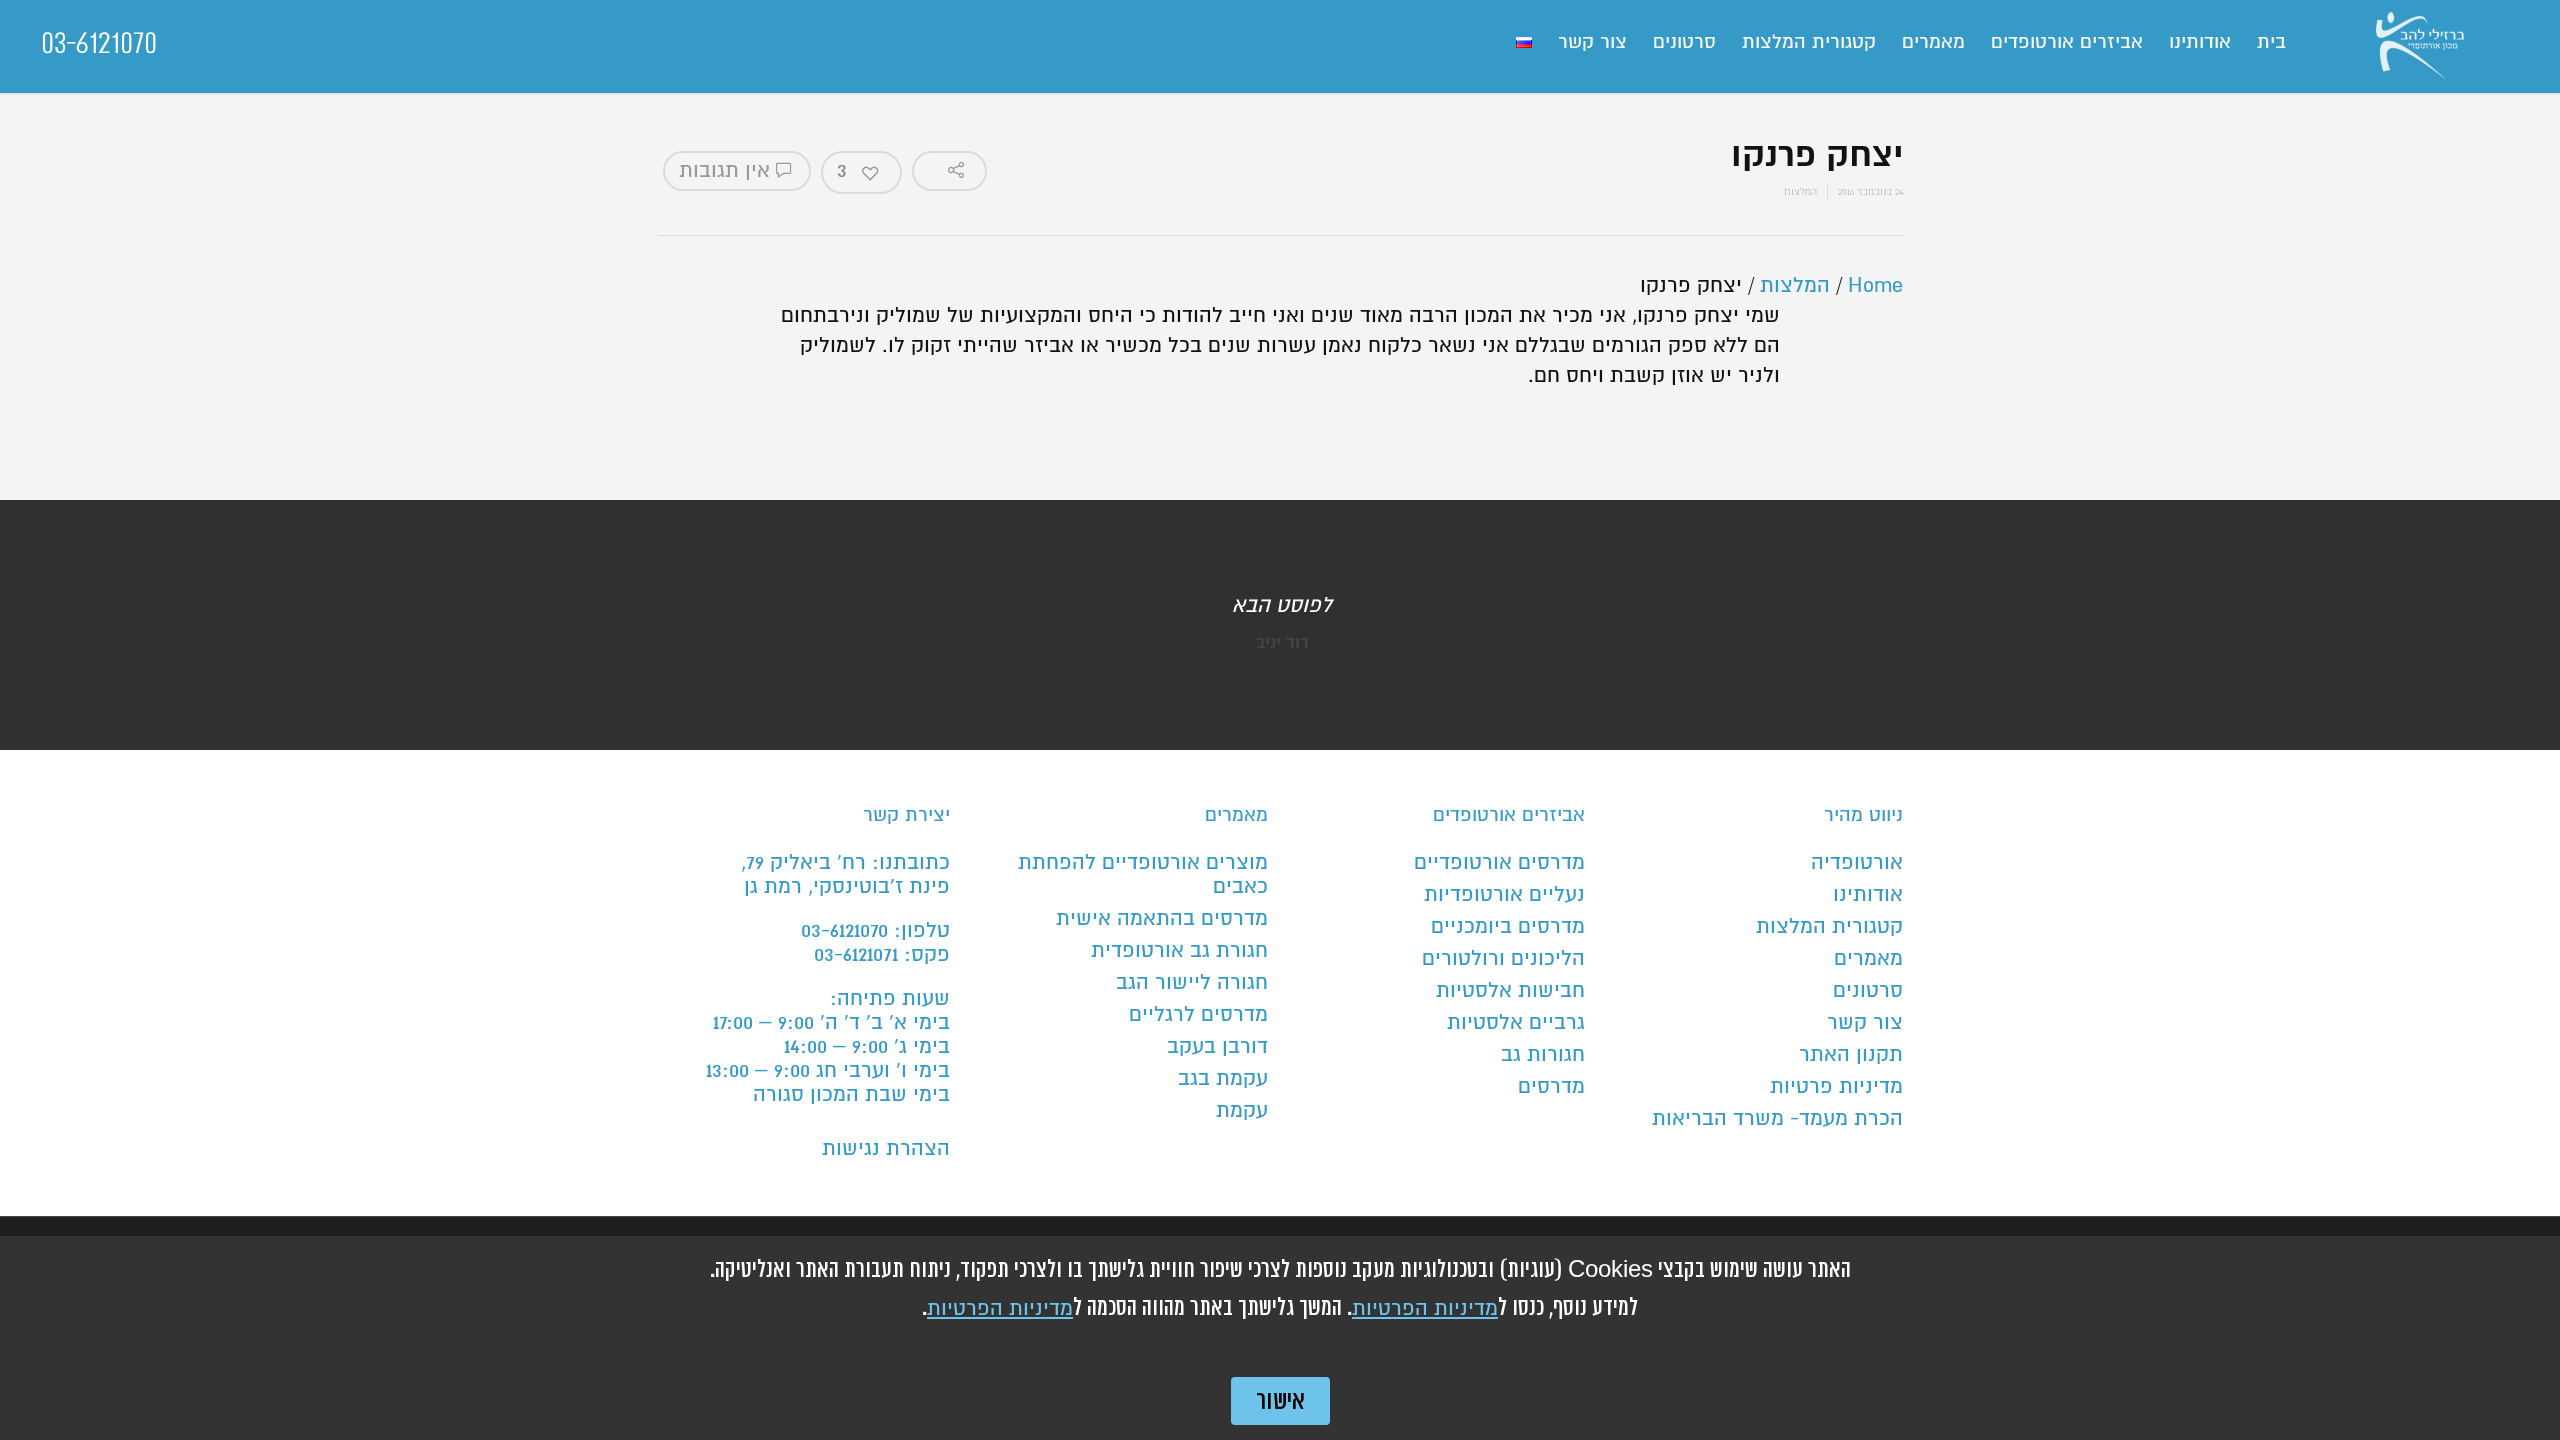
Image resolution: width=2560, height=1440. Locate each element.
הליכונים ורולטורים (1503, 959)
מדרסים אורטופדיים (1499, 863)
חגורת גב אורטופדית (1179, 951)
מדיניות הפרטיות (1425, 1309)
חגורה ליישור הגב (1192, 983)
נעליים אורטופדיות (1504, 895)
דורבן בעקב (1217, 1047)
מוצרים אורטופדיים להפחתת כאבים (1143, 875)
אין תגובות (727, 171)
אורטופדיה (1857, 863)
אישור (1280, 1401)
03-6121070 (99, 43)
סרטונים (1684, 42)
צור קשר (1592, 42)
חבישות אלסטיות (1510, 991)
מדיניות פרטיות (1836, 1087)
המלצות (1800, 192)
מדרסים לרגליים (1198, 1015)
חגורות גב (1543, 1055)
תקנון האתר (1851, 1055)
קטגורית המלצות (1809, 42)
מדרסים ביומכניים (1508, 927)
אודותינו (2200, 42)
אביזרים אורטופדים (2067, 42)
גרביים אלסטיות (1516, 1023)
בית (2271, 42)
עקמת (1242, 1111)
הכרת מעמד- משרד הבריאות (1777, 1119)
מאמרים (1933, 42)
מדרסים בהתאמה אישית (1162, 919)
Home (1875, 286)
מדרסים (1551, 1087)
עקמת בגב (1223, 1079)
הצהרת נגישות (886, 1149)
